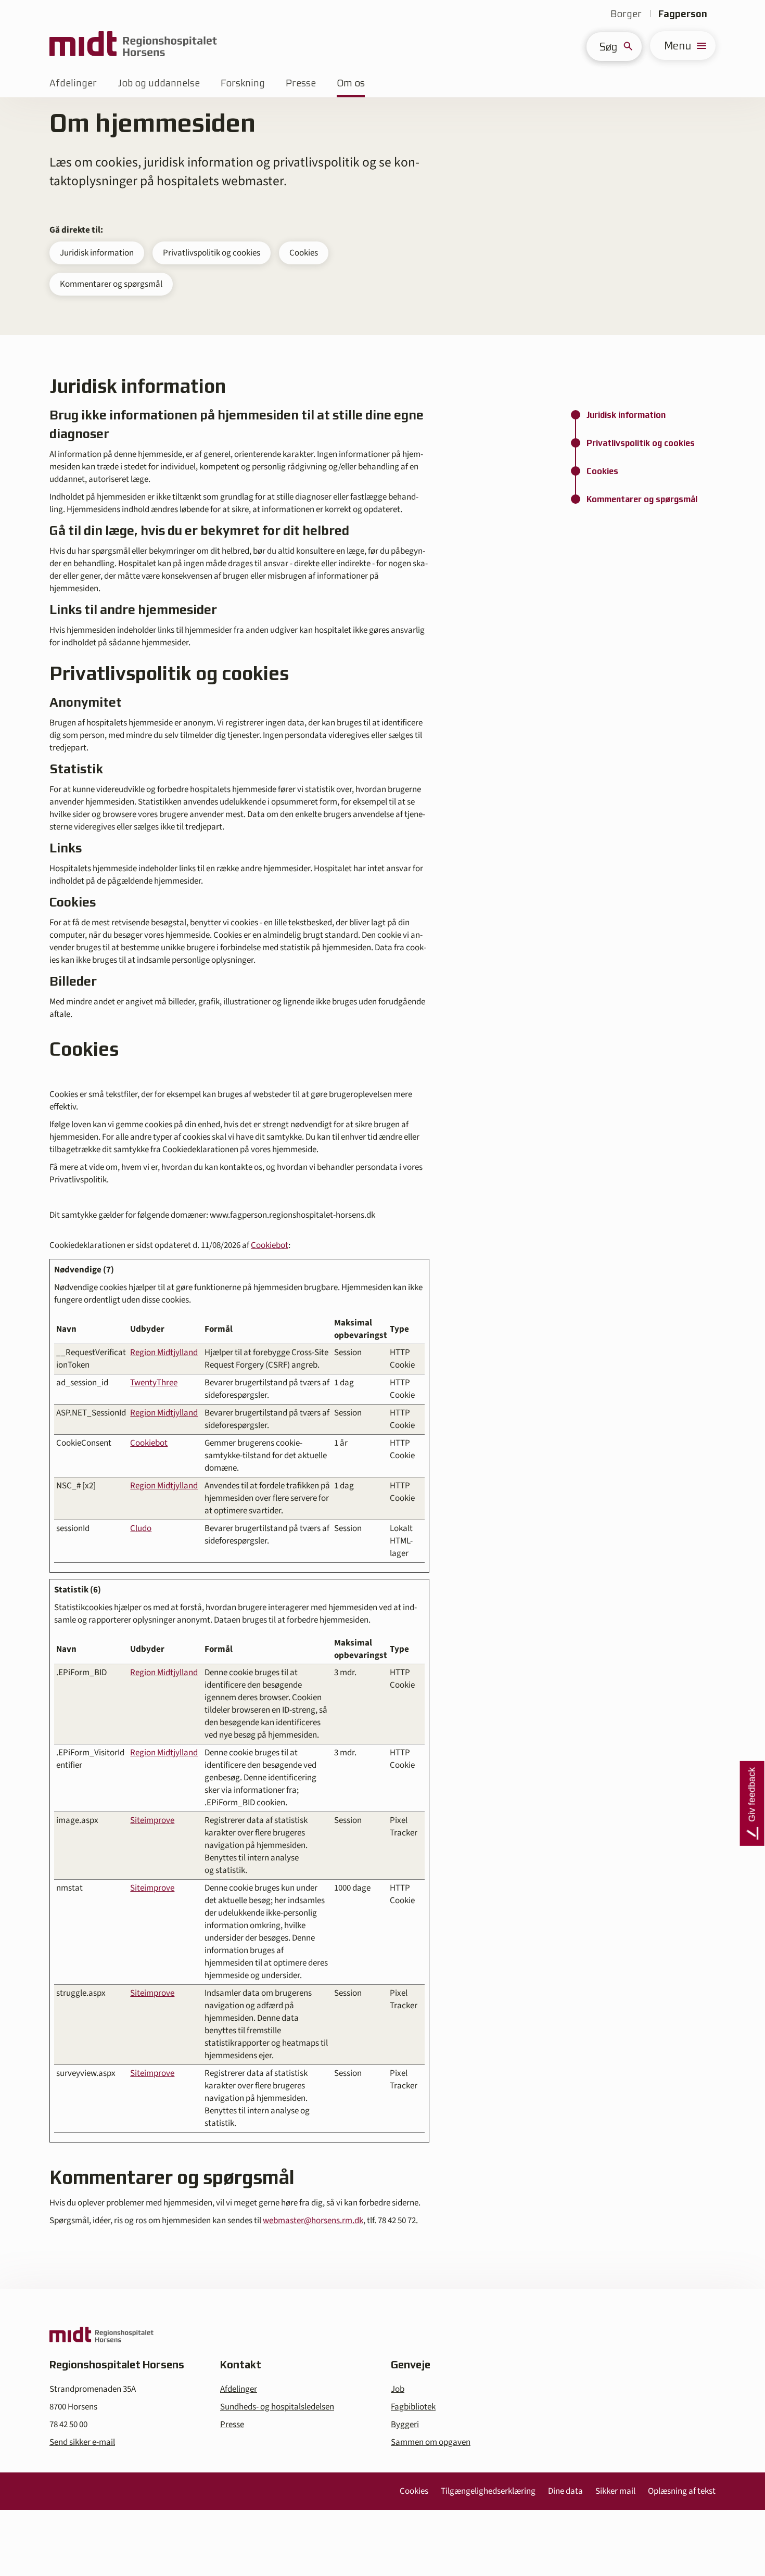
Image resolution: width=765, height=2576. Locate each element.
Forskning (243, 83)
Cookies (304, 253)
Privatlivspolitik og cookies (212, 253)
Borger (626, 14)
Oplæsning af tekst (682, 2491)
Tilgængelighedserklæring (488, 2491)
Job (398, 2389)
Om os (351, 83)
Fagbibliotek (413, 2407)
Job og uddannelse (159, 83)
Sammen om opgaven (431, 2442)
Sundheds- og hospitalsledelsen (277, 2407)
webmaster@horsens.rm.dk (313, 2221)
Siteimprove (152, 1820)
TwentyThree (154, 1383)
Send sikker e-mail (82, 2442)
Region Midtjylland (164, 1353)
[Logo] (133, 46)
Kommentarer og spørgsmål (111, 284)
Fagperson (683, 14)
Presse (301, 83)
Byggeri (405, 2425)
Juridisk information (97, 253)
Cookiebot (270, 1245)
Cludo (141, 1528)
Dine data (565, 2491)
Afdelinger (73, 83)
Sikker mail (615, 2491)
